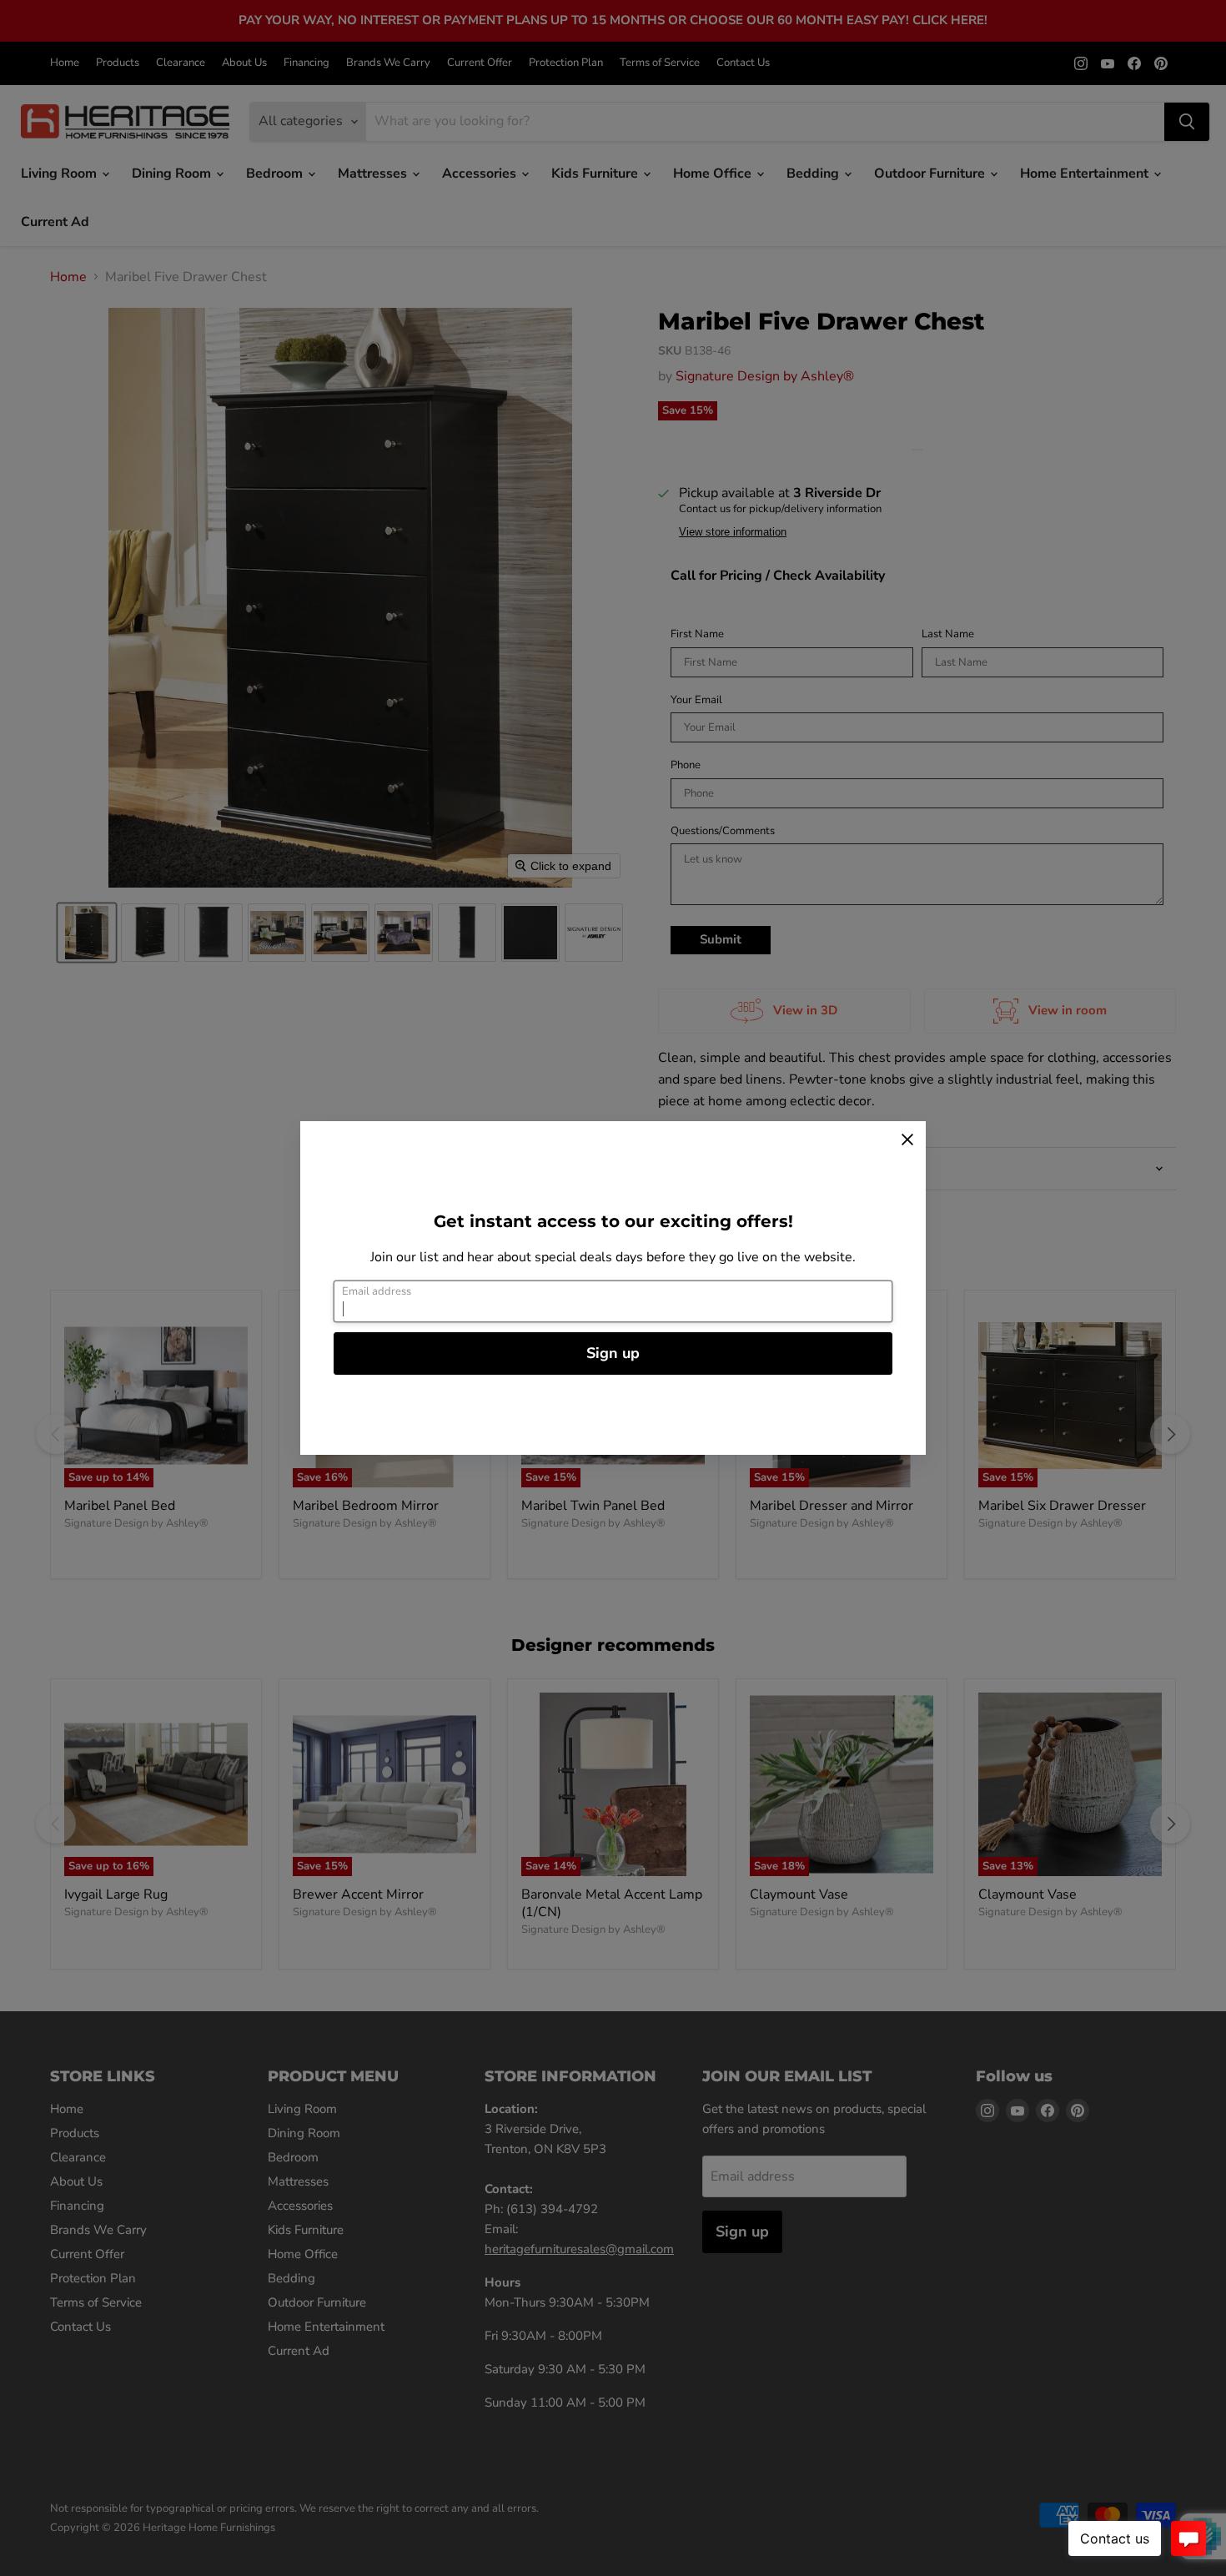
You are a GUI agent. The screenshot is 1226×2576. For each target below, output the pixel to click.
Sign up (613, 1353)
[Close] (907, 1140)
